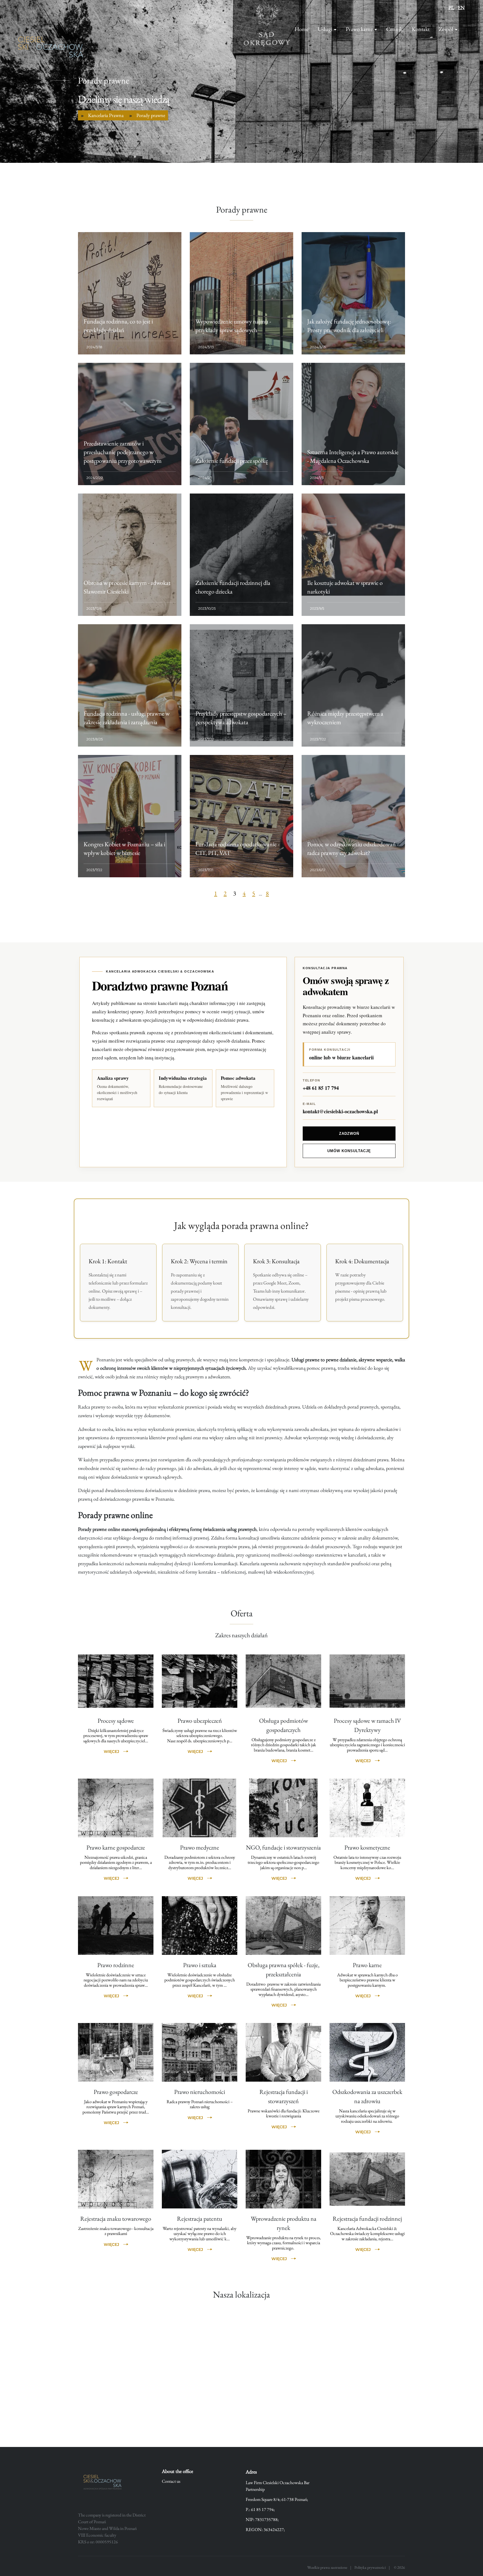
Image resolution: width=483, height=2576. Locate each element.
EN (461, 7)
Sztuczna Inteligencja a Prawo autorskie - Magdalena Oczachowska (353, 456)
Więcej (111, 1752)
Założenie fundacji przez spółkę (232, 461)
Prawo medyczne (200, 1847)
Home (302, 29)
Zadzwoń (349, 1134)
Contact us (171, 2481)
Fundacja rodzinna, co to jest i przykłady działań (118, 326)
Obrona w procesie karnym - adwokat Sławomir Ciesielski (127, 587)
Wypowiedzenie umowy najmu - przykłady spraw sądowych (233, 326)
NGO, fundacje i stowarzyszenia (283, 1847)
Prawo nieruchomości (200, 2092)
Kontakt (421, 29)
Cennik (394, 29)
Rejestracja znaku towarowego (116, 2219)
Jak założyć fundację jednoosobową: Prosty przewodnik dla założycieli (349, 326)
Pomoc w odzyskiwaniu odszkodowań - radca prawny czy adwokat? (353, 849)
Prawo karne (359, 29)
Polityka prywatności (370, 2567)
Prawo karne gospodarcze (116, 1847)
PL (451, 7)
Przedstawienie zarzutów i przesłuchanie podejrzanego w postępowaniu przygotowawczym (123, 452)
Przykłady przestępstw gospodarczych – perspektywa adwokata (241, 718)
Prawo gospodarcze (116, 2092)
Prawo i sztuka (200, 1965)
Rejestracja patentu (200, 2219)
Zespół (446, 29)
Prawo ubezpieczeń (200, 1721)
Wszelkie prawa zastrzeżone (327, 2567)
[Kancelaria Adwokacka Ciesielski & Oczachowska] (51, 50)
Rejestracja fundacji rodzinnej (367, 2219)
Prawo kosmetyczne (367, 1847)
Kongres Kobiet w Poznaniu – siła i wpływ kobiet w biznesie (124, 849)
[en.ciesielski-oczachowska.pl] (105, 2483)
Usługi (325, 29)
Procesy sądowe (116, 1721)
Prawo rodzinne (116, 1965)
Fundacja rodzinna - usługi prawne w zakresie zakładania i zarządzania (127, 718)
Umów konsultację (349, 1151)
